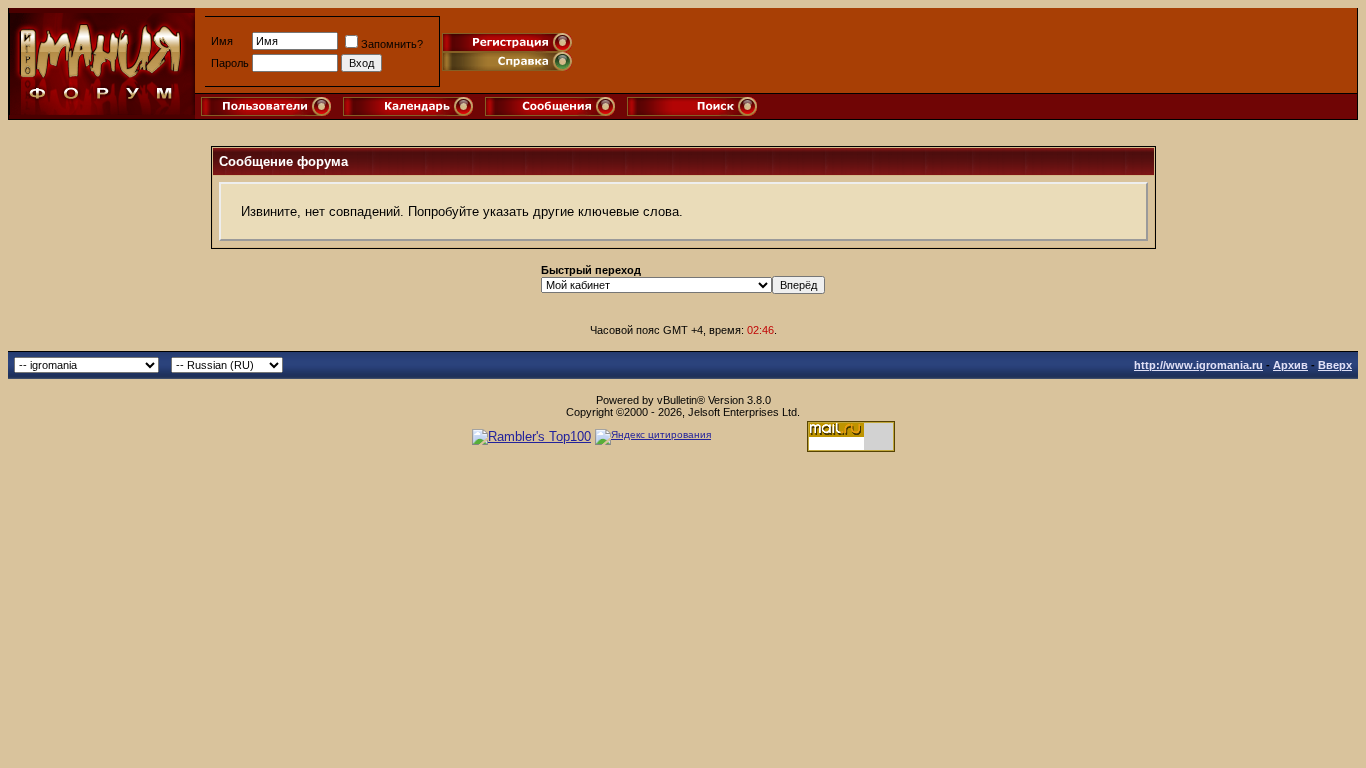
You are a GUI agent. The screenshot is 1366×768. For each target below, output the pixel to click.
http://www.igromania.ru (1198, 365)
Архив (1290, 365)
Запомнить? (392, 44)
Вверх (1335, 365)
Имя (222, 41)
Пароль (230, 63)
